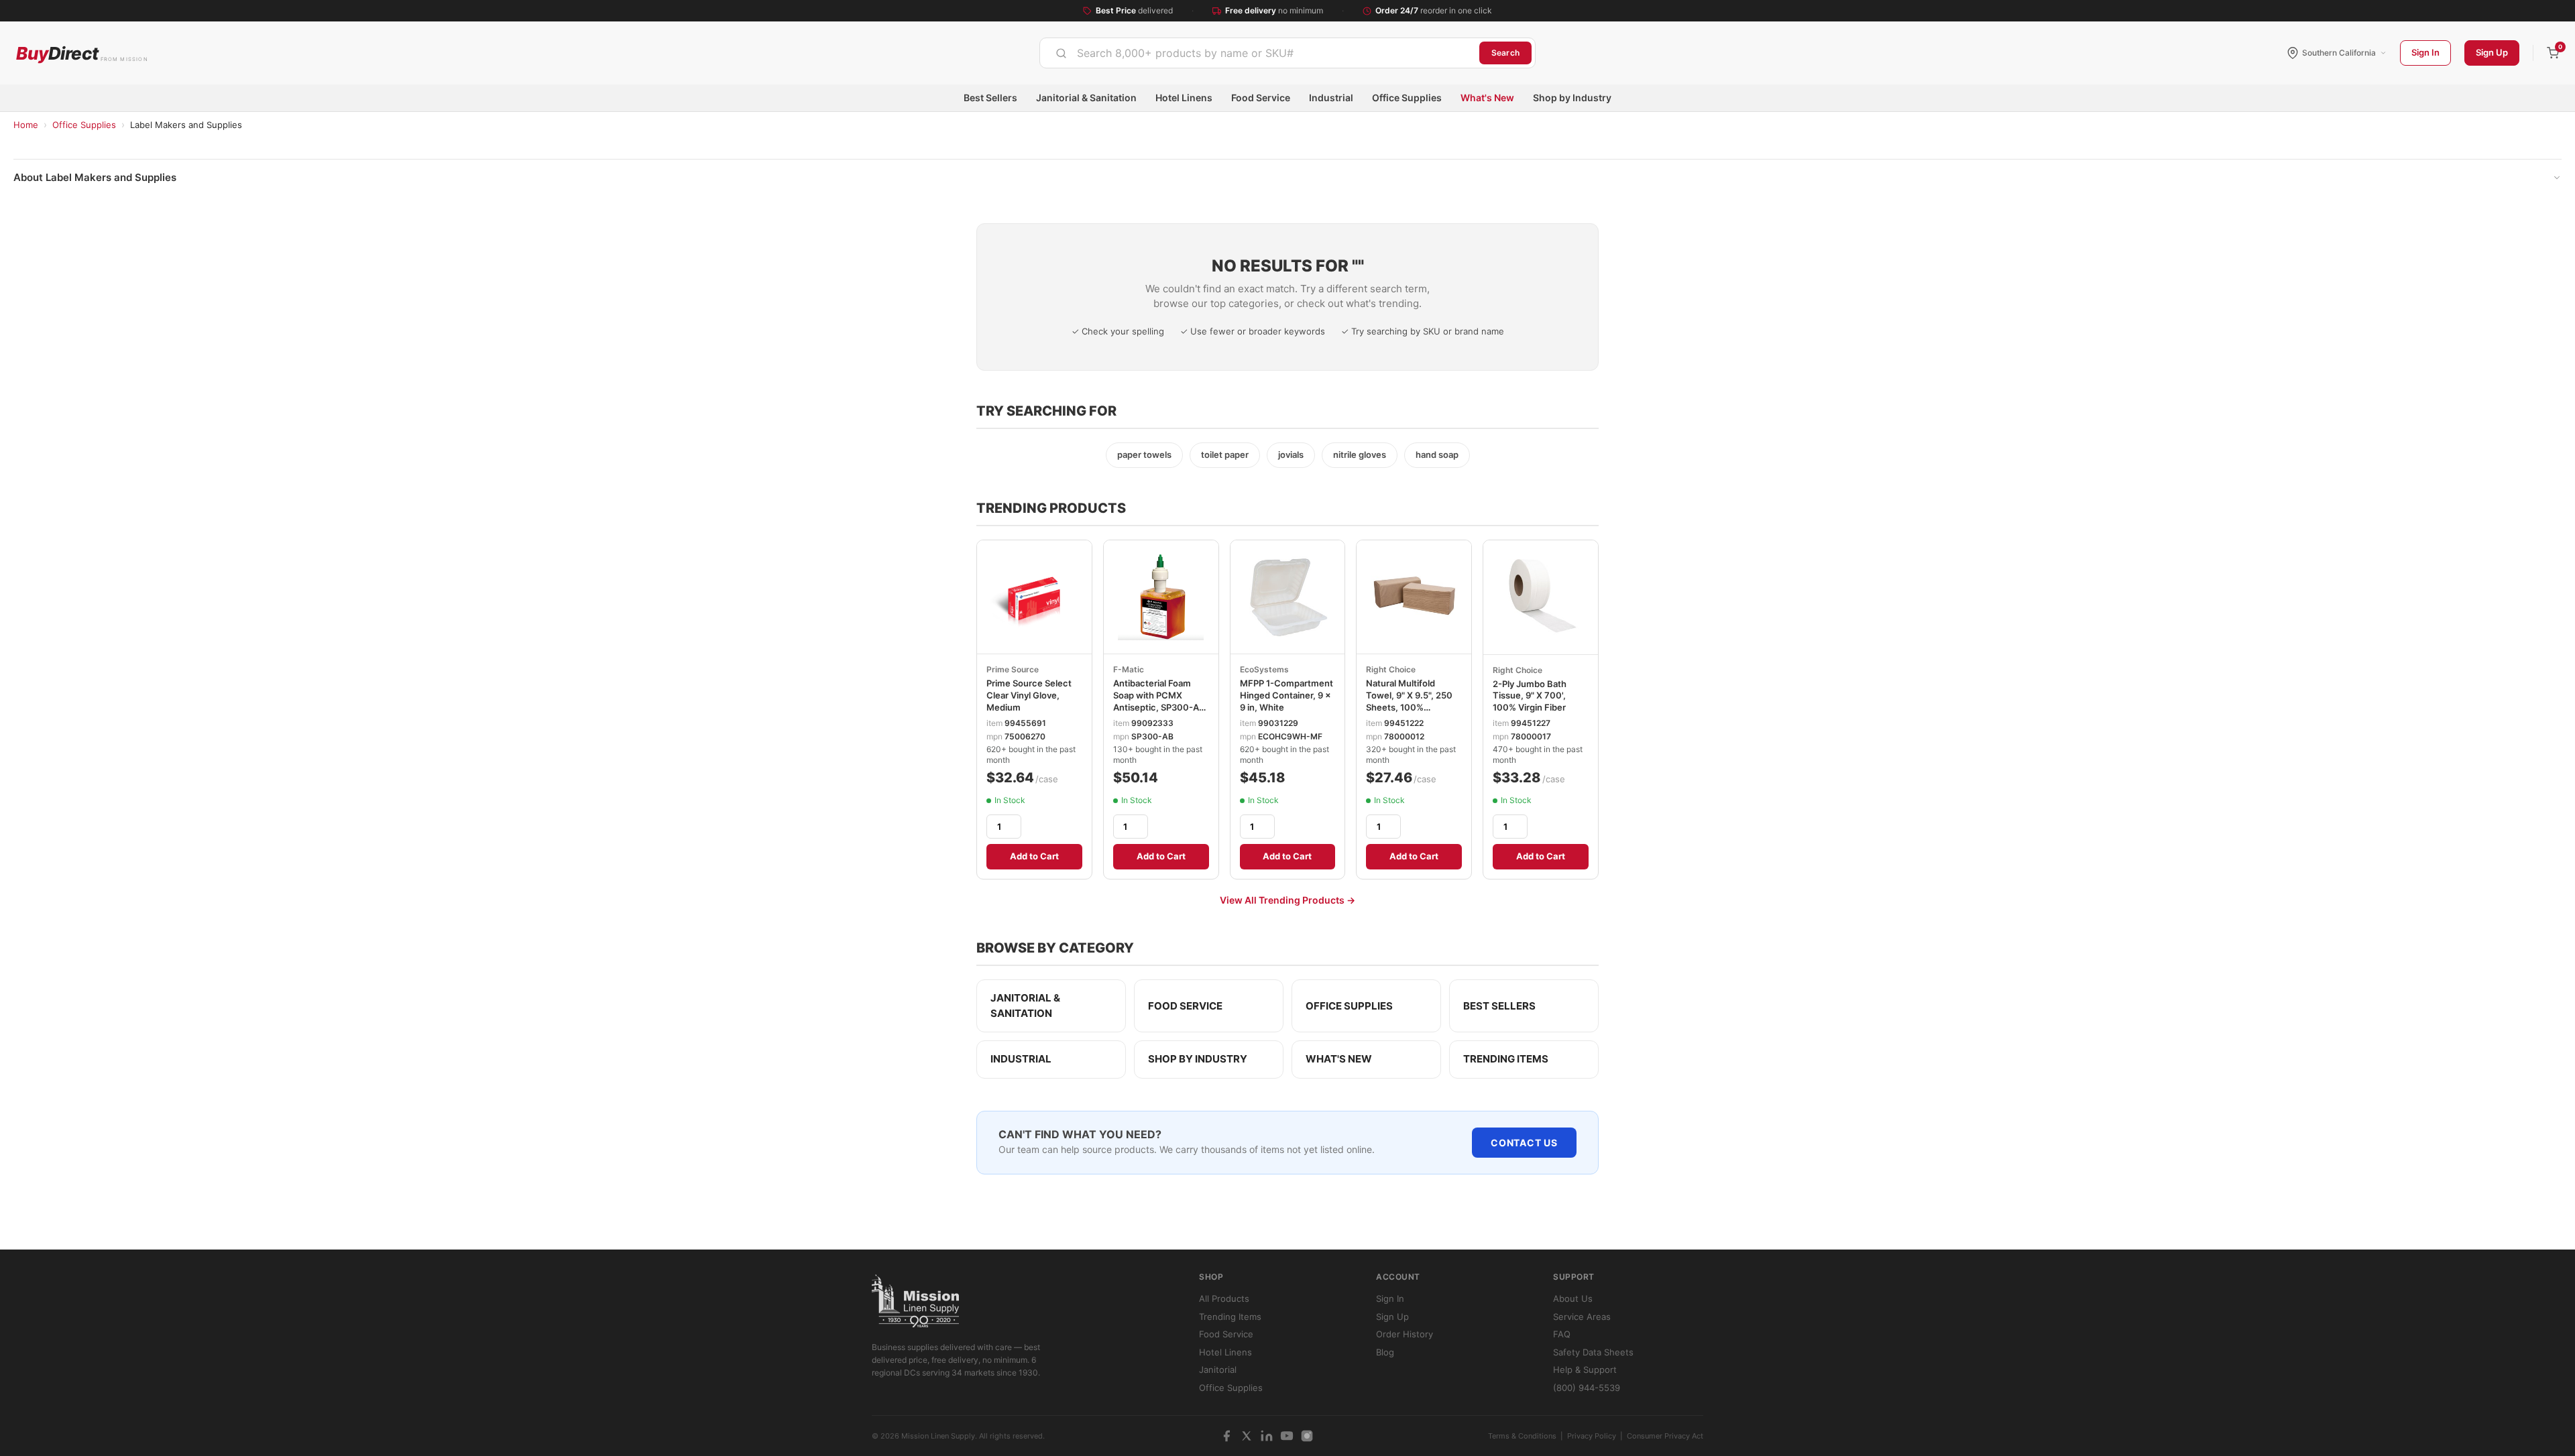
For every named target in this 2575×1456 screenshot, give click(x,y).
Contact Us (1524, 1143)
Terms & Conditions (1522, 1436)
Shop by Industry (1572, 98)
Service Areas (1582, 1317)
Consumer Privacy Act (1665, 1436)
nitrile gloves (1360, 454)
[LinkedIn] (1267, 1436)
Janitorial (1218, 1370)
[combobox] (1260, 53)
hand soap (1437, 454)
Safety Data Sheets (1593, 1352)
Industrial (1331, 98)
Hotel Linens (1184, 98)
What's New (1487, 98)
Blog (1385, 1352)
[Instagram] (1307, 1436)
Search (1505, 53)
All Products (1224, 1298)
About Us (1573, 1298)
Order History (1405, 1334)
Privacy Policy (1592, 1436)
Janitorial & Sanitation (1086, 98)
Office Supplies (1407, 98)
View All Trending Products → (1287, 900)
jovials (1291, 454)
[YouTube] (1287, 1436)
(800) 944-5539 (1587, 1388)
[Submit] (1061, 53)
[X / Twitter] (1247, 1436)
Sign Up (2492, 52)
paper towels (1144, 454)
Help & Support (1585, 1370)
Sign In (2425, 52)
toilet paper (1225, 454)
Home (26, 125)
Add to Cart (1034, 856)
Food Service (1261, 98)
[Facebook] (1226, 1436)
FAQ (1562, 1334)
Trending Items (1506, 1059)
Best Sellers (990, 98)
